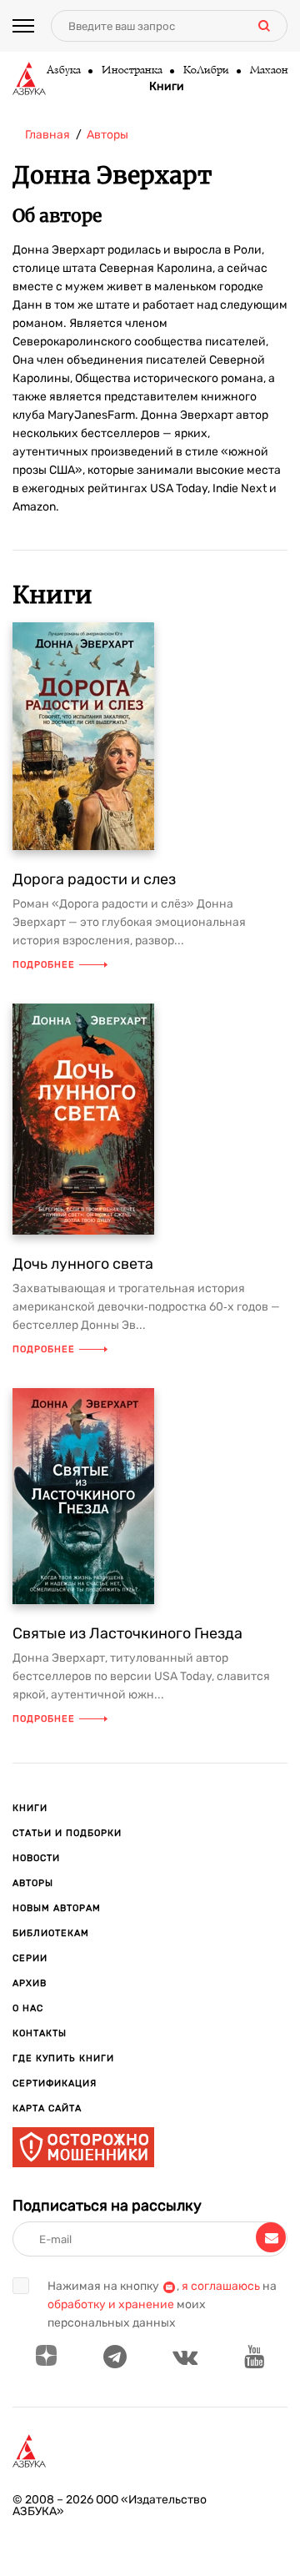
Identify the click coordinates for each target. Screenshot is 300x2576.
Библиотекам (51, 1933)
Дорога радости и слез (94, 879)
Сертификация (55, 2083)
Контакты (40, 2033)
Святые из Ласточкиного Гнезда (127, 1633)
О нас (28, 2008)
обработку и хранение (111, 2304)
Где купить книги (63, 2058)
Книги (167, 87)
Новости (36, 1858)
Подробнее (44, 965)
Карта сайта (47, 2108)
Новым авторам (57, 1908)
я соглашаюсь (221, 2286)
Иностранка (131, 71)
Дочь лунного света (83, 1264)
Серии (30, 1958)
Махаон (268, 71)
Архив (30, 1983)
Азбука (63, 71)
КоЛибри (205, 71)
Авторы (33, 1883)
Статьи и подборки (67, 1833)
